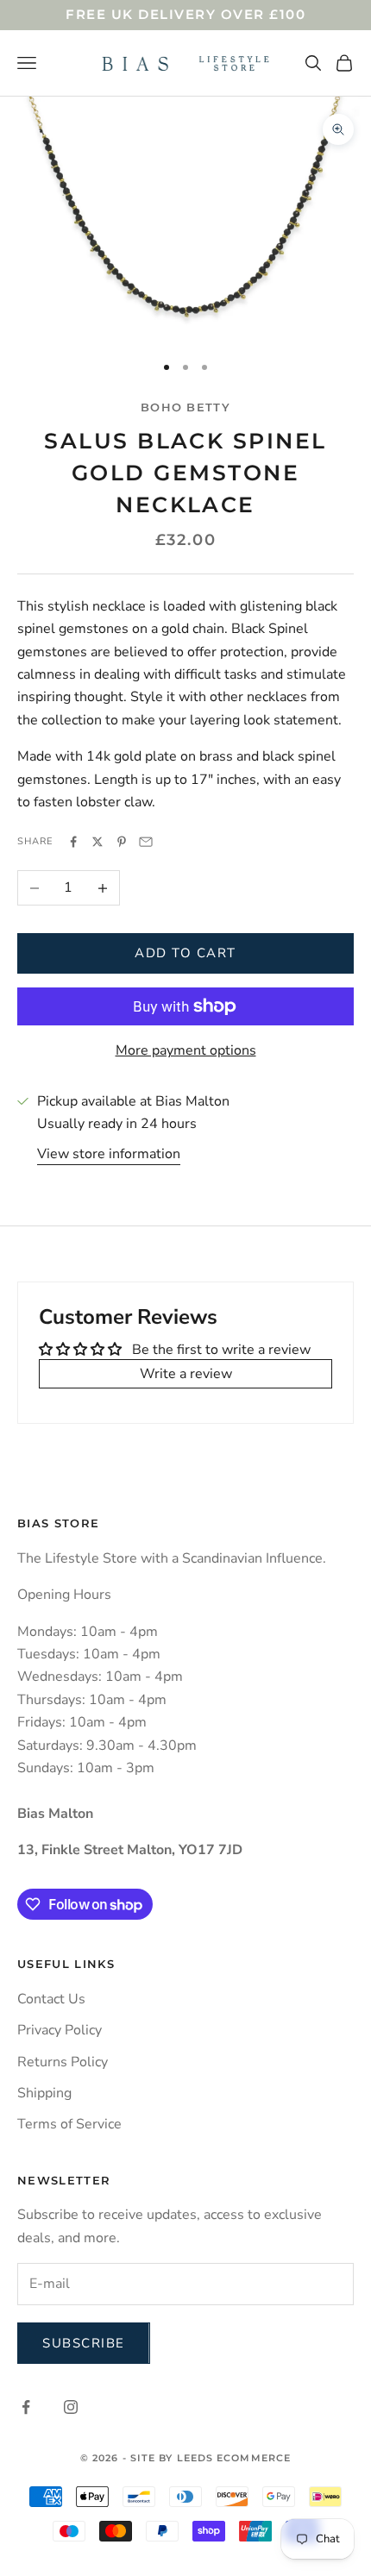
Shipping (44, 2093)
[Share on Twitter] (97, 842)
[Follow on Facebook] (26, 2407)
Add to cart (185, 953)
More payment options (186, 1050)
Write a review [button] (186, 1374)
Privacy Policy (60, 2030)
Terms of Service (69, 2124)
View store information (109, 1154)
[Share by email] (146, 842)
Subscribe (84, 2343)
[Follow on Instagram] (71, 2407)
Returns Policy (63, 2062)
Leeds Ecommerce (234, 2458)
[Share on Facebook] (73, 842)
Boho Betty (185, 407)
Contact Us (51, 1999)
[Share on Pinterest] (122, 842)
